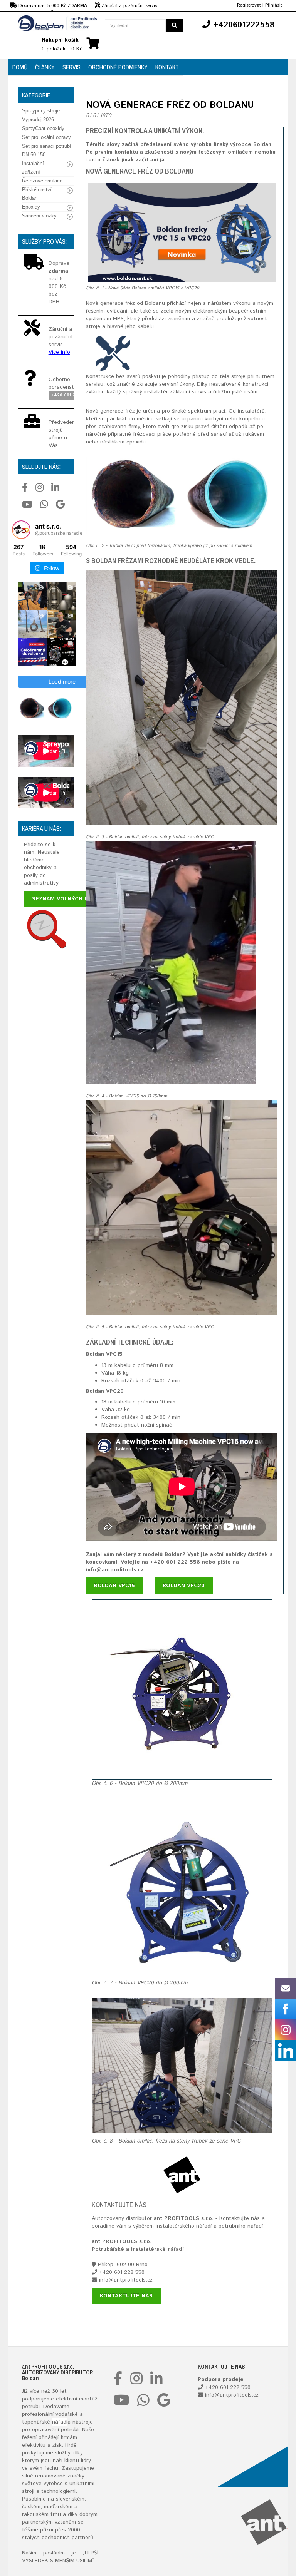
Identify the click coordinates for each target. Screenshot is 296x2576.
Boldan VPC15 (114, 1586)
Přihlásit (274, 5)
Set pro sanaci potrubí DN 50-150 (47, 150)
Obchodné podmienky (118, 67)
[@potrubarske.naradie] (21, 530)
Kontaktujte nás (126, 2296)
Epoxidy (31, 207)
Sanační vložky (39, 216)
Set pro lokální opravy (46, 137)
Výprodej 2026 (38, 120)
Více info (59, 352)
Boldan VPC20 (184, 1586)
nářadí (60, 2422)
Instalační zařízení (33, 168)
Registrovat (249, 5)
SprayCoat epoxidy (43, 128)
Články (45, 67)
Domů (20, 67)
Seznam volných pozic (66, 899)
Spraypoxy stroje (41, 111)
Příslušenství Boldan (37, 194)
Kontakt (167, 67)
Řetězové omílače (42, 181)
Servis (71, 67)
